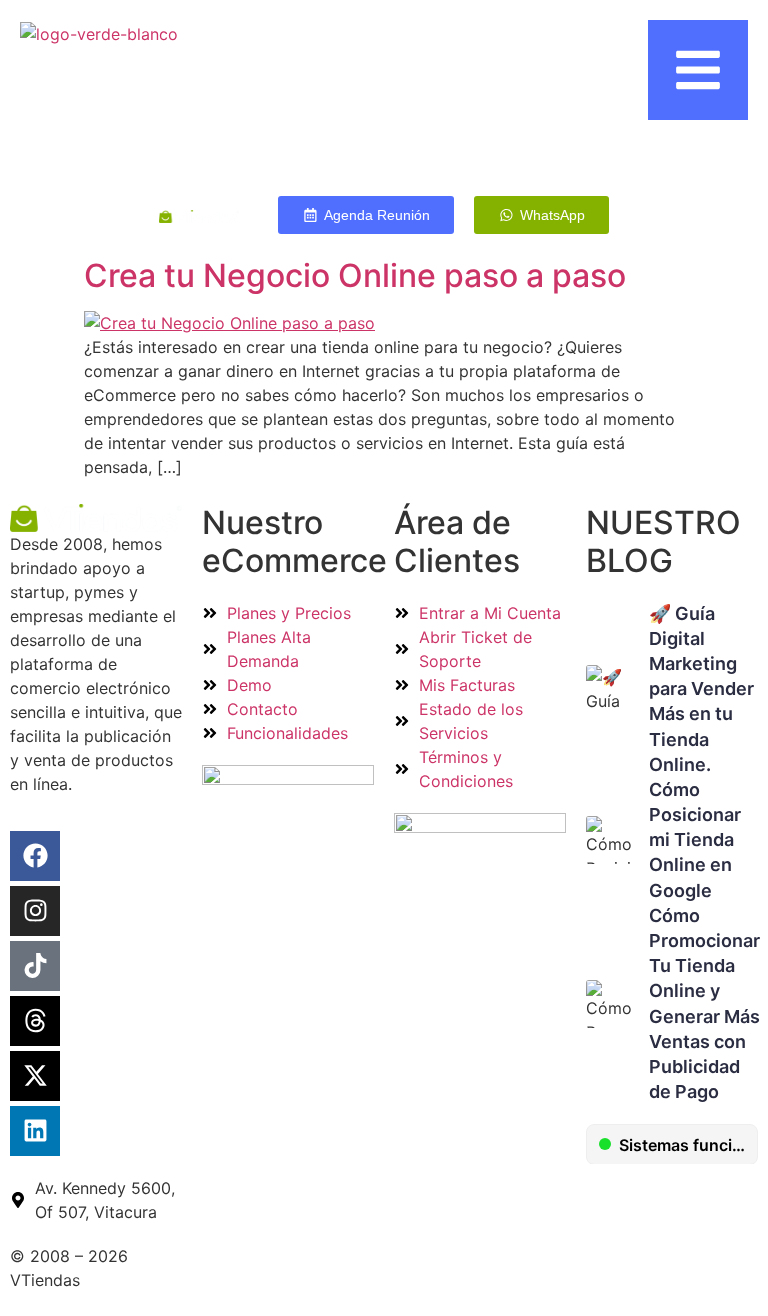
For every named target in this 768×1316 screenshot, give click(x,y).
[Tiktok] (35, 966)
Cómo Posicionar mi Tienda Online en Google (695, 840)
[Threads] (35, 1021)
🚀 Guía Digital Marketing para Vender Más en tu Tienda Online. (701, 689)
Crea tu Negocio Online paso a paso (355, 275)
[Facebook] (35, 856)
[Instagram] (35, 911)
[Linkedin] (35, 1131)
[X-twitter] (35, 1076)
